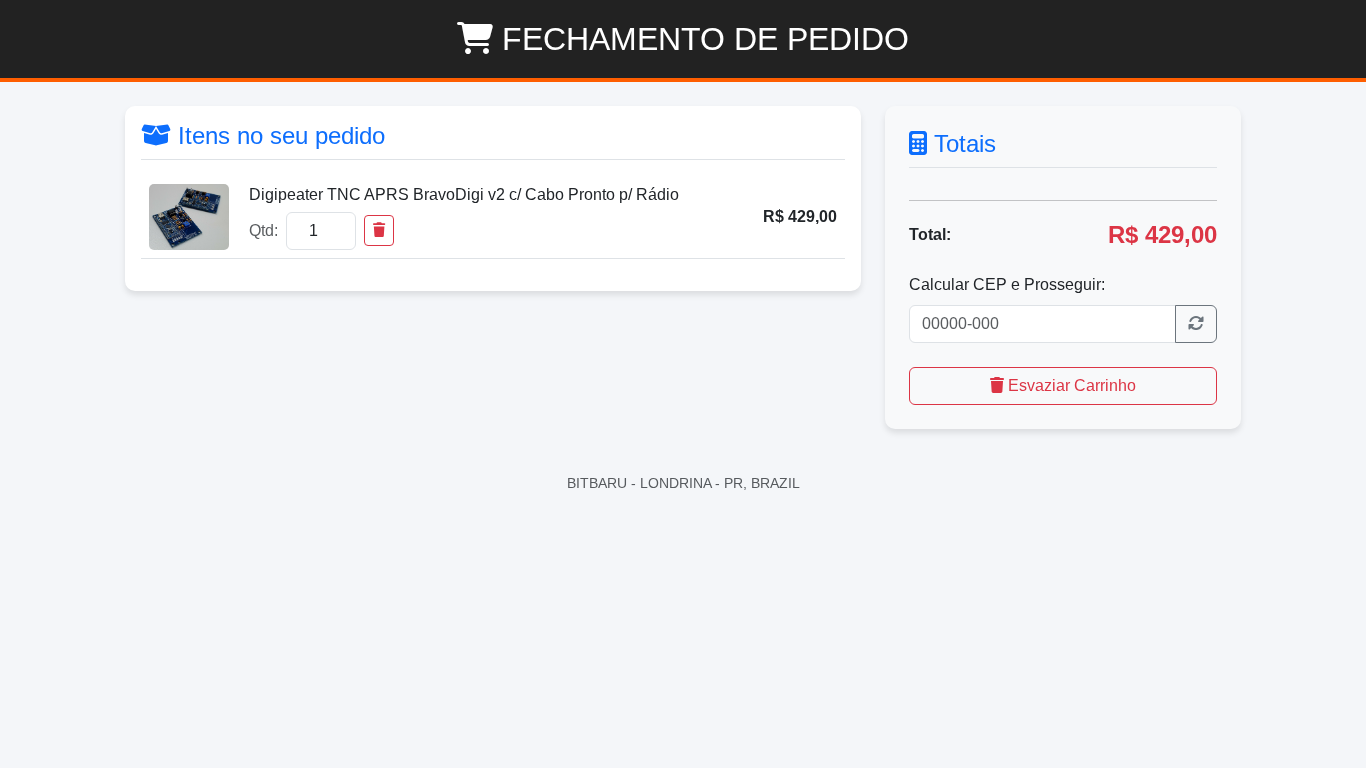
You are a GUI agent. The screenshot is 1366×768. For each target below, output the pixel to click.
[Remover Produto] (379, 230)
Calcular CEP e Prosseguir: (1007, 284)
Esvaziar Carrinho (1070, 385)
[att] (1196, 324)
